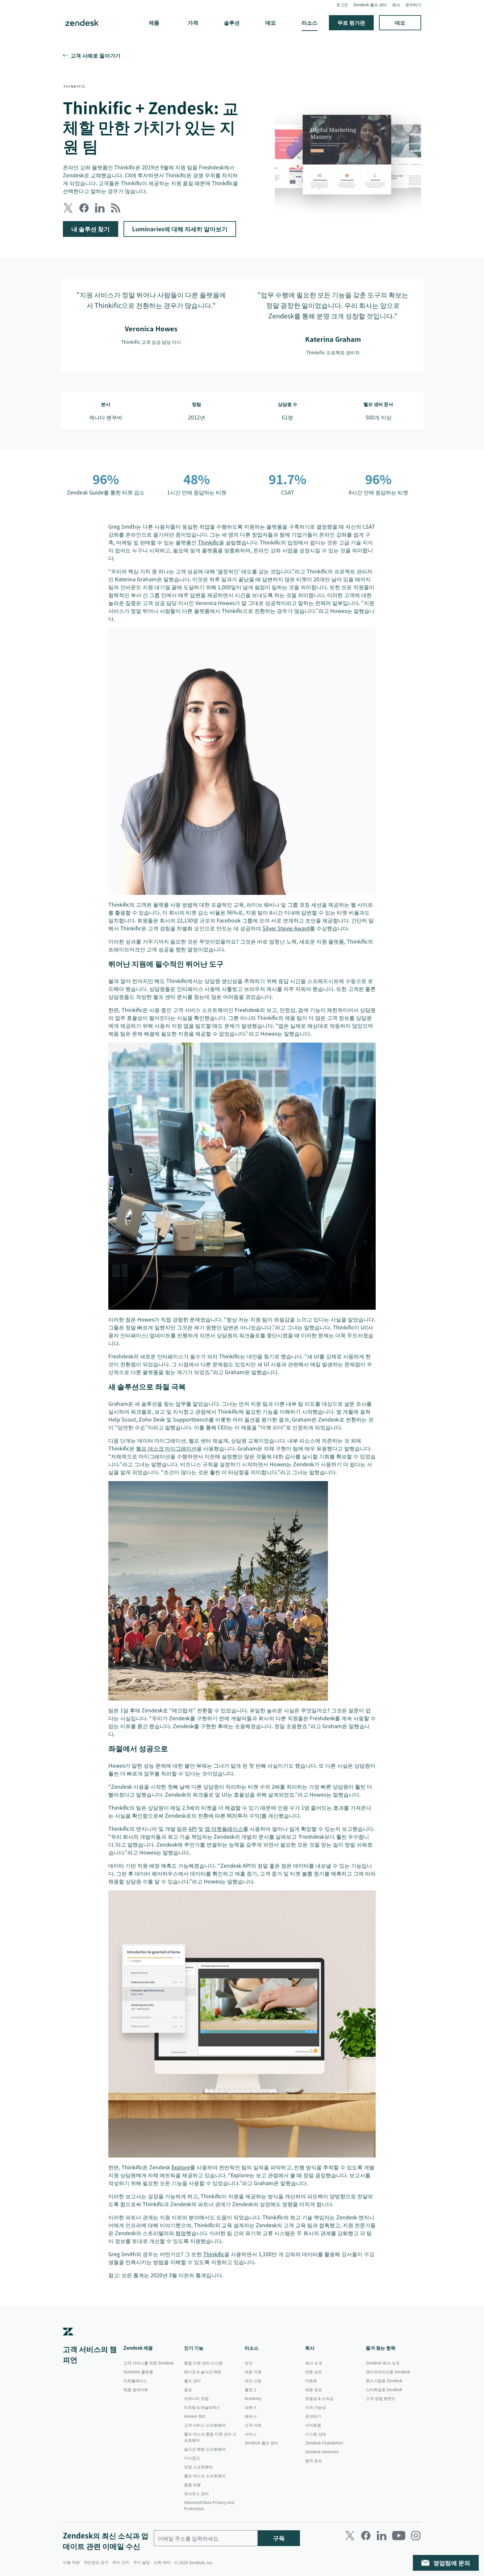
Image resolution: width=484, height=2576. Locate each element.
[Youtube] (399, 2536)
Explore (181, 2167)
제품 (154, 22)
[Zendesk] (68, 2341)
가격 (193, 22)
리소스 (309, 22)
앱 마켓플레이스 (224, 1829)
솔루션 (232, 22)
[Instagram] (416, 2536)
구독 (279, 2538)
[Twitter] (350, 2536)
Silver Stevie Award (286, 928)
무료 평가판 (351, 22)
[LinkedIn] (382, 2536)
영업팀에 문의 (452, 2563)
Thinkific (208, 542)
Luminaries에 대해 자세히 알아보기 (180, 229)
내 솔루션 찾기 (91, 229)
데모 (271, 22)
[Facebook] (366, 2536)
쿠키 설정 (141, 2562)
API (193, 1829)
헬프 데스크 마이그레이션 (166, 1448)
